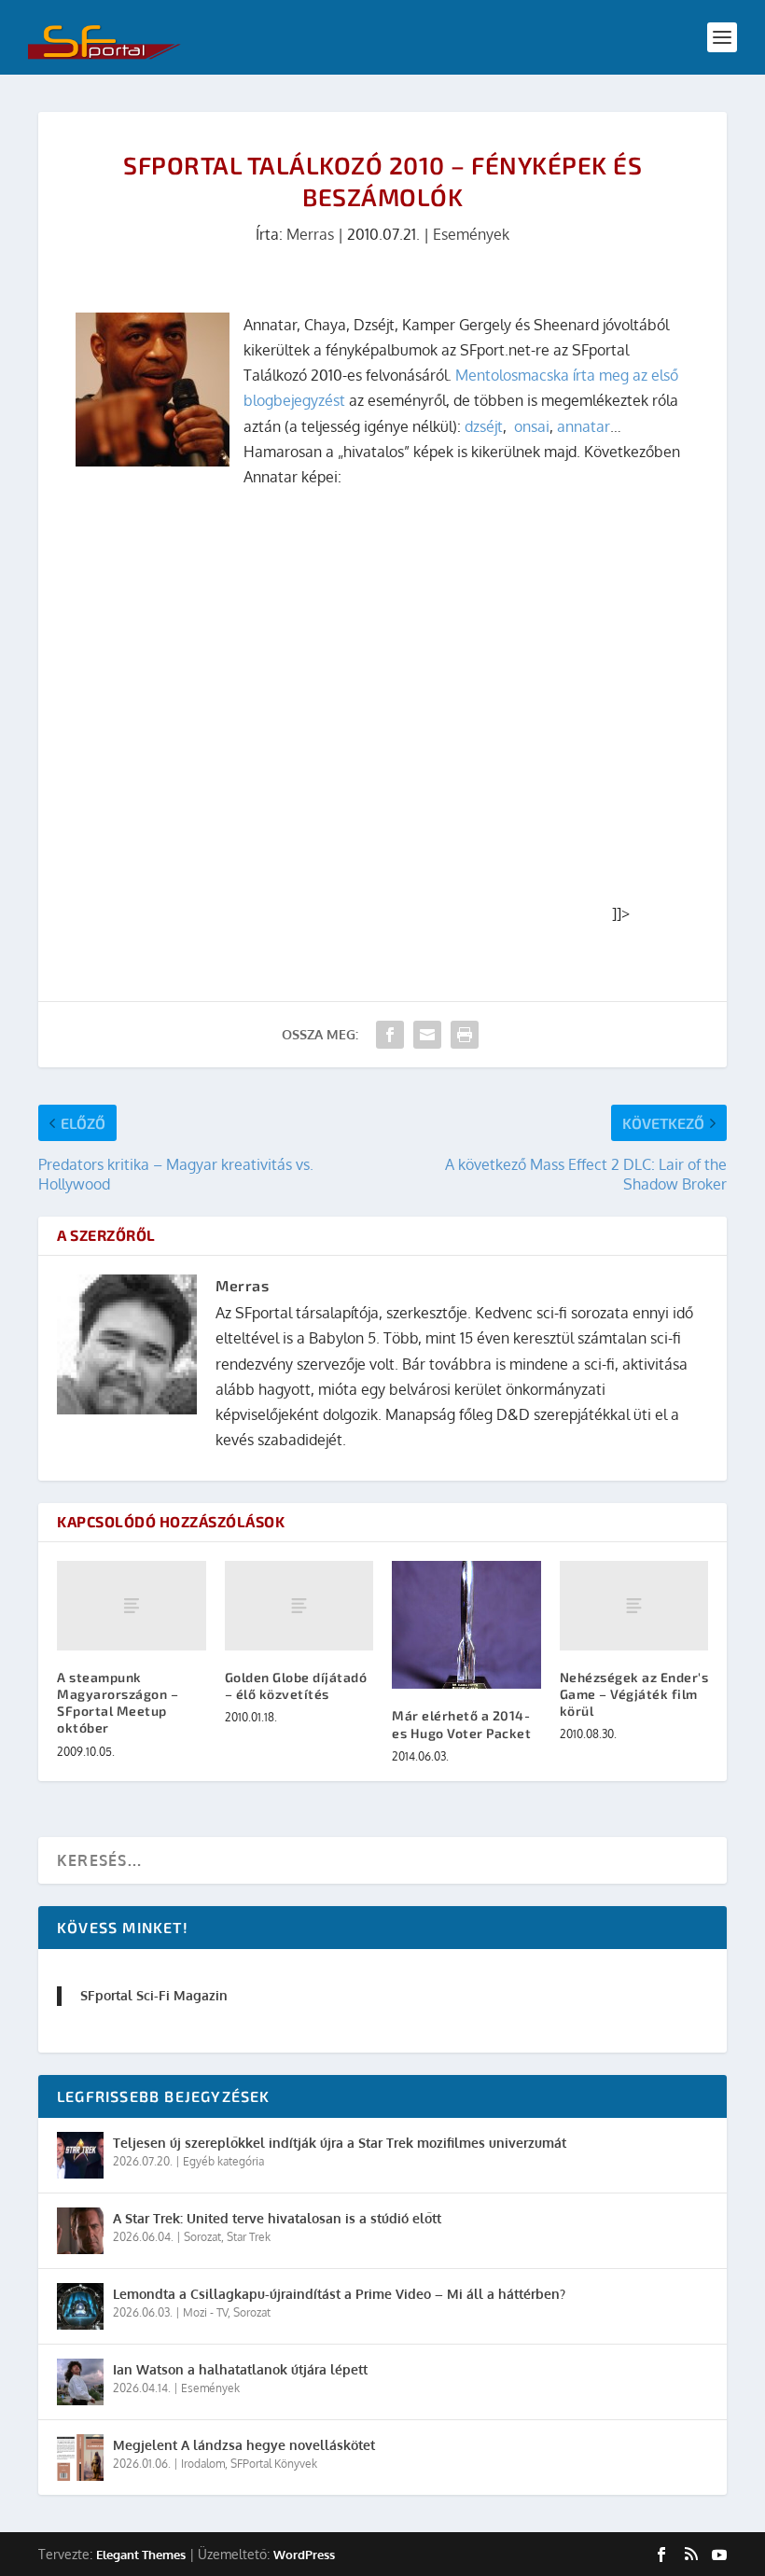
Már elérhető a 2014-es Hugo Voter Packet (461, 1724)
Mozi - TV (205, 2312)
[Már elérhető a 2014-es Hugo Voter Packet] (466, 1625)
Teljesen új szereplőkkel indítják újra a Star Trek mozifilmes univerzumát (340, 2143)
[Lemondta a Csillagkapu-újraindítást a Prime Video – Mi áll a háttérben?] (80, 2306)
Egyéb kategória (223, 2161)
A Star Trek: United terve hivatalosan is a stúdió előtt (277, 2218)
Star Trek (249, 2237)
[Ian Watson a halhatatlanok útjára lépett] (80, 2382)
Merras (310, 234)
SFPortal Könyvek (274, 2464)
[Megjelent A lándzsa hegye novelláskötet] (80, 2458)
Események (471, 234)
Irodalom (203, 2464)
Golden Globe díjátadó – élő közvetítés (296, 1685)
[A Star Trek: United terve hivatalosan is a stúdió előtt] (80, 2231)
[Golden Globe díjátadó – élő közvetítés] (299, 1606)
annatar (584, 426)
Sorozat (202, 2237)
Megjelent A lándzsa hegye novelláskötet (244, 2445)
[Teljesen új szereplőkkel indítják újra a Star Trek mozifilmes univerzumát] (80, 2155)
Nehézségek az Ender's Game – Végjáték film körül (634, 1694)
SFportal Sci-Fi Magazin (154, 1995)
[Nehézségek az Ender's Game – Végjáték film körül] (634, 1606)
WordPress (304, 2555)
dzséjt (484, 426)
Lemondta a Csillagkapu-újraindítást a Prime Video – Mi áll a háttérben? (339, 2294)
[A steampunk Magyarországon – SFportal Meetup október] (132, 1606)
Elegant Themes (141, 2555)
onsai (532, 426)
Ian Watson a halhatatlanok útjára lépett (240, 2369)
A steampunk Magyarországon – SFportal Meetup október (118, 1703)
